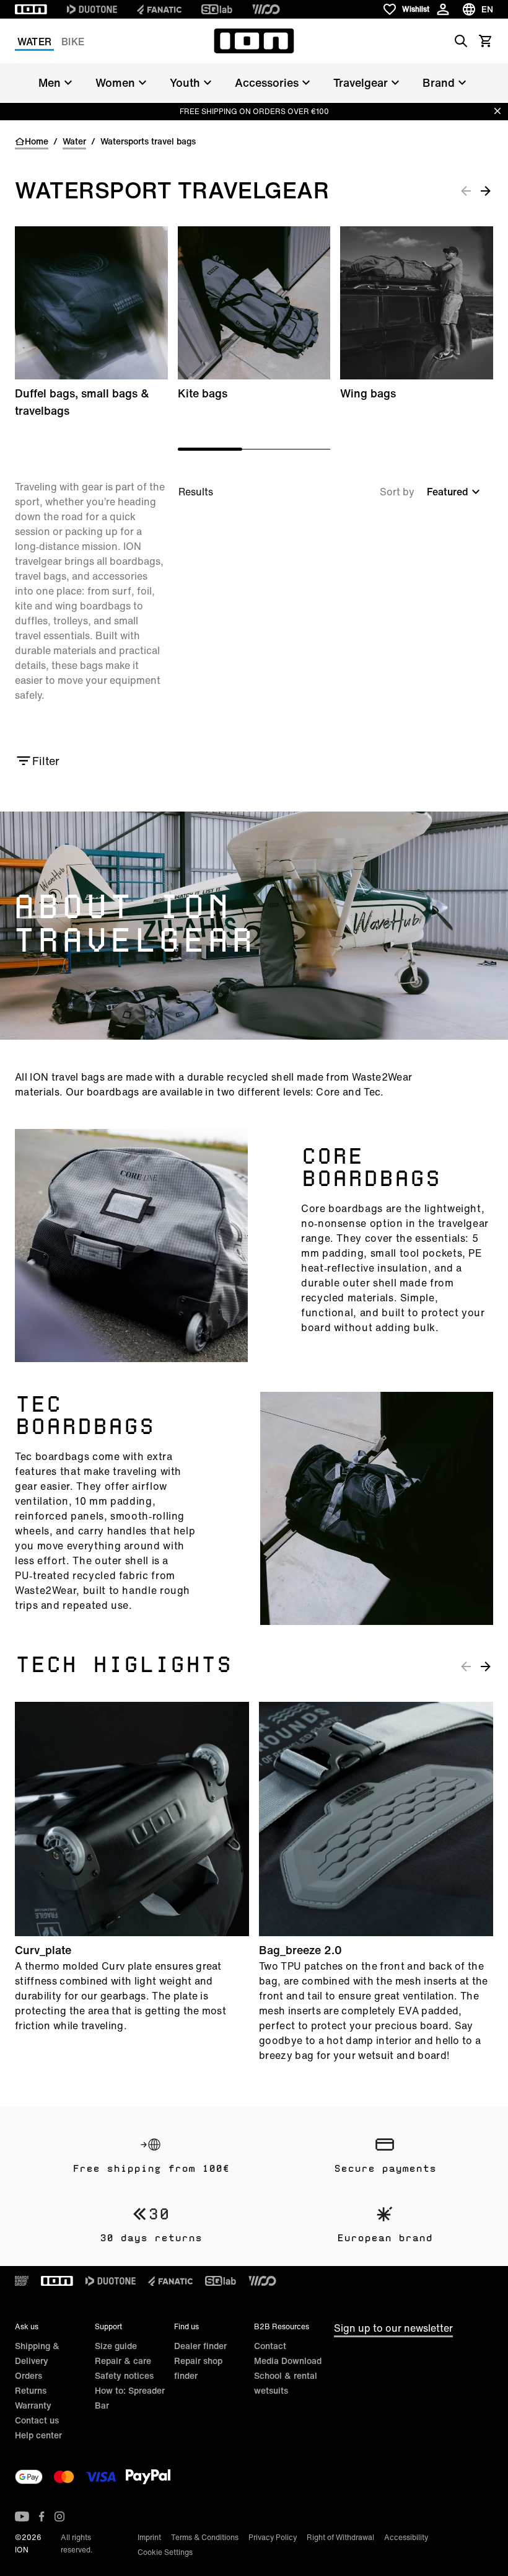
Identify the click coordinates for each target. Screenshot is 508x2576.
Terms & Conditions (205, 2537)
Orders (28, 2375)
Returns (31, 2390)
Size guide (116, 2346)
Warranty (33, 2405)
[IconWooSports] (266, 9)
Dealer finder (200, 2346)
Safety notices (124, 2375)
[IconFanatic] (159, 9)
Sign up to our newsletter (393, 2328)
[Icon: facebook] (42, 2516)
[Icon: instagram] (59, 2516)
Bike (73, 42)
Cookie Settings (165, 2552)
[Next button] (486, 190)
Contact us (37, 2420)
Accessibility (406, 2537)
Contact (270, 2346)
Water (34, 42)
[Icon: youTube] (22, 2516)
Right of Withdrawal (340, 2537)
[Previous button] (466, 190)
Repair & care (123, 2361)
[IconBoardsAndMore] (22, 2281)
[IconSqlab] (217, 9)
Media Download (288, 2361)
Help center (38, 2435)
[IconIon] (31, 9)
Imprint (149, 2537)
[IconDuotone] (92, 9)
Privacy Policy (273, 2537)
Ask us (27, 2326)
